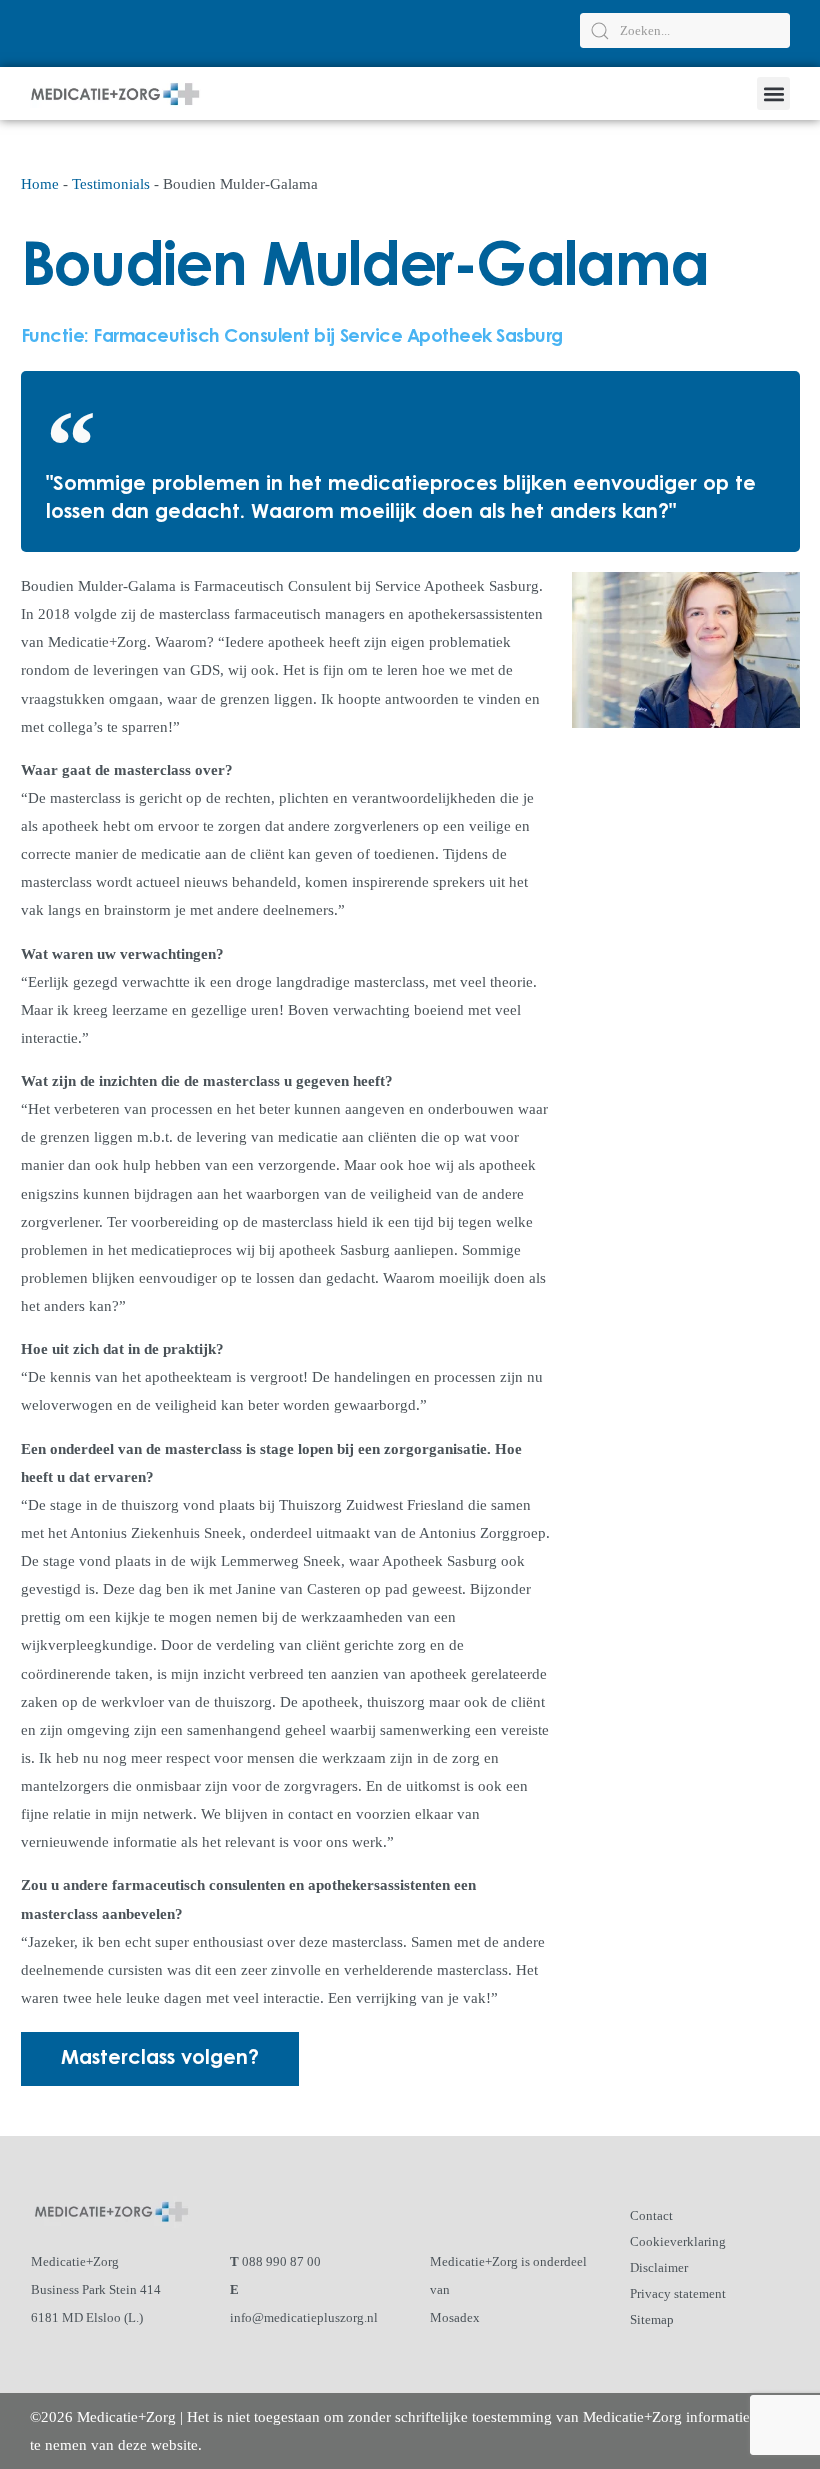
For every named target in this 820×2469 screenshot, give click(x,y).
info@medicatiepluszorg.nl (304, 2317)
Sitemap (652, 2319)
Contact (651, 2215)
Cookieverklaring (678, 2241)
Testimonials (111, 184)
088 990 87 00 (281, 2261)
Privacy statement (678, 2293)
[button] (773, 93)
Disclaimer (659, 2267)
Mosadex (455, 2317)
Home (40, 184)
